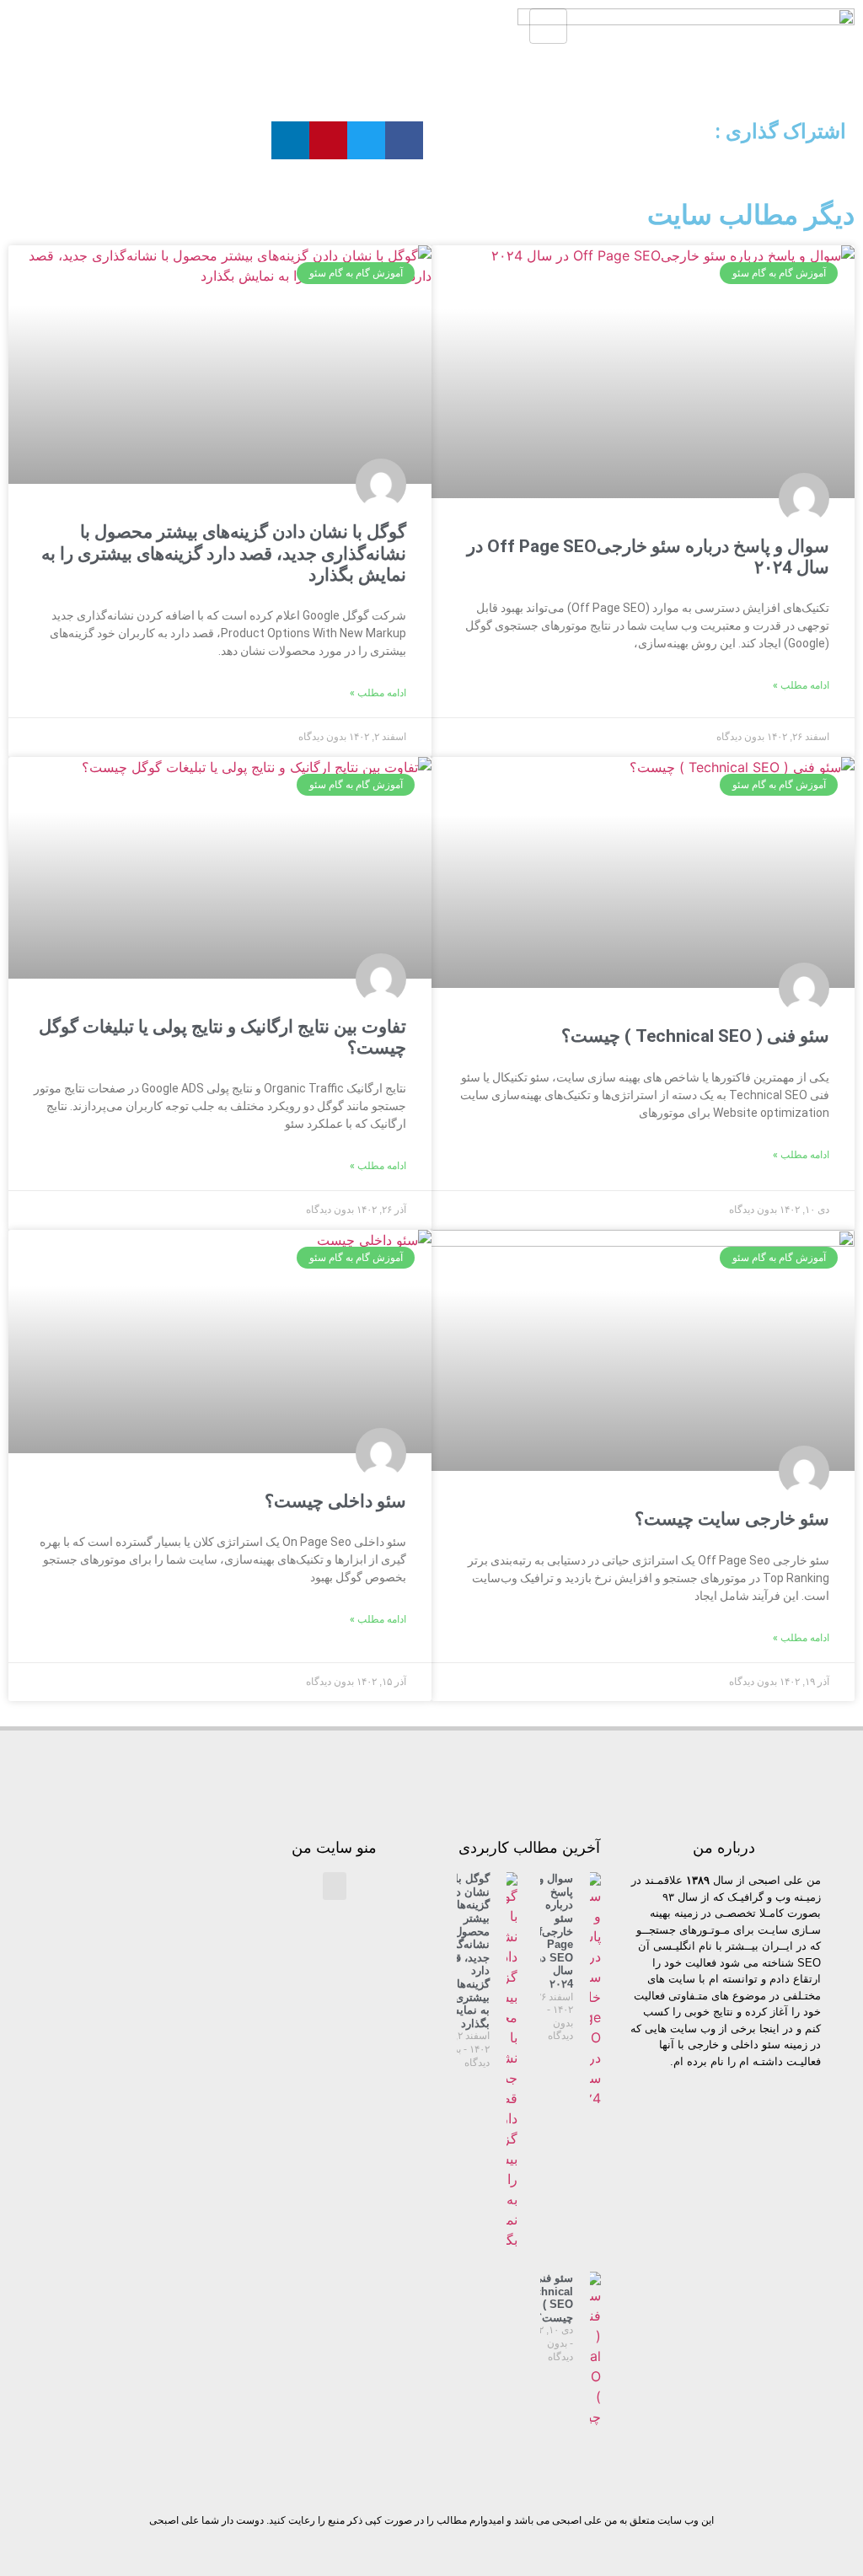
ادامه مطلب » (801, 685)
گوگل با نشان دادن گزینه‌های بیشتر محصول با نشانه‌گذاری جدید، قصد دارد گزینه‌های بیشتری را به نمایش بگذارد (224, 553)
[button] (404, 140)
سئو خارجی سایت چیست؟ (732, 1519)
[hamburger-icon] (548, 26)
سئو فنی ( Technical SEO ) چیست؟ (695, 1036)
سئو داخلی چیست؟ (335, 1501)
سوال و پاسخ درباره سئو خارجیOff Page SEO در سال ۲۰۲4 (550, 1931)
